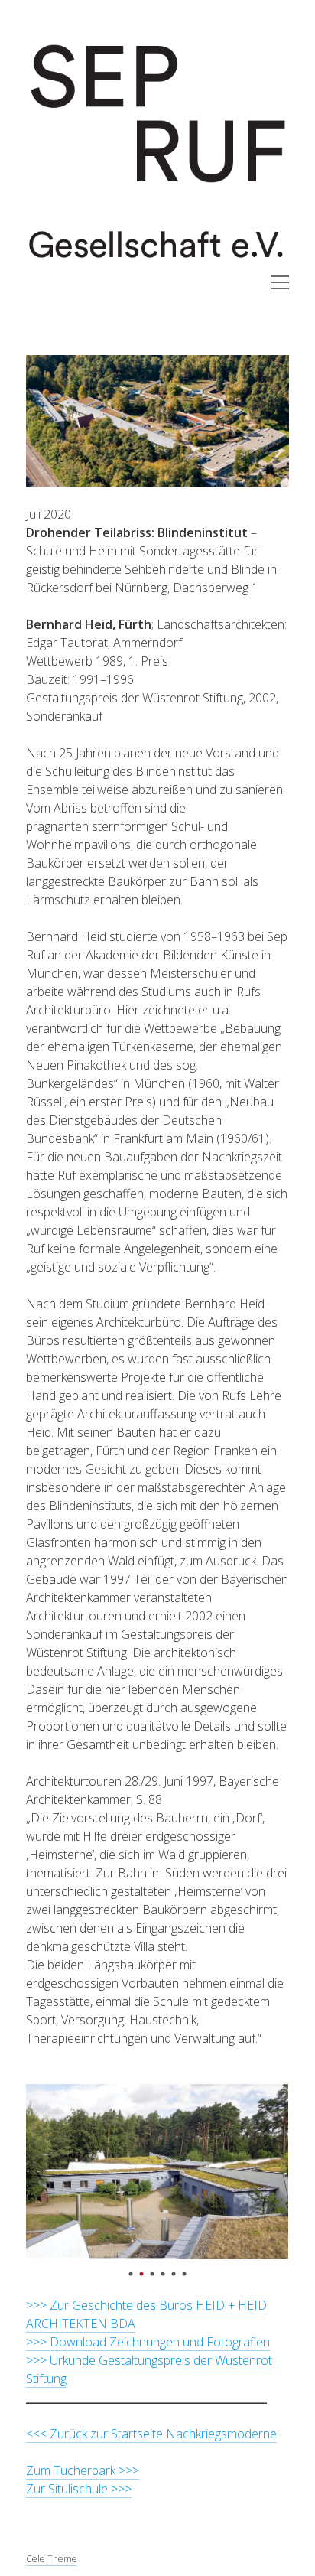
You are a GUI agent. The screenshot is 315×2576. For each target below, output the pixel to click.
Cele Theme (52, 2559)
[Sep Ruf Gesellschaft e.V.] (157, 266)
